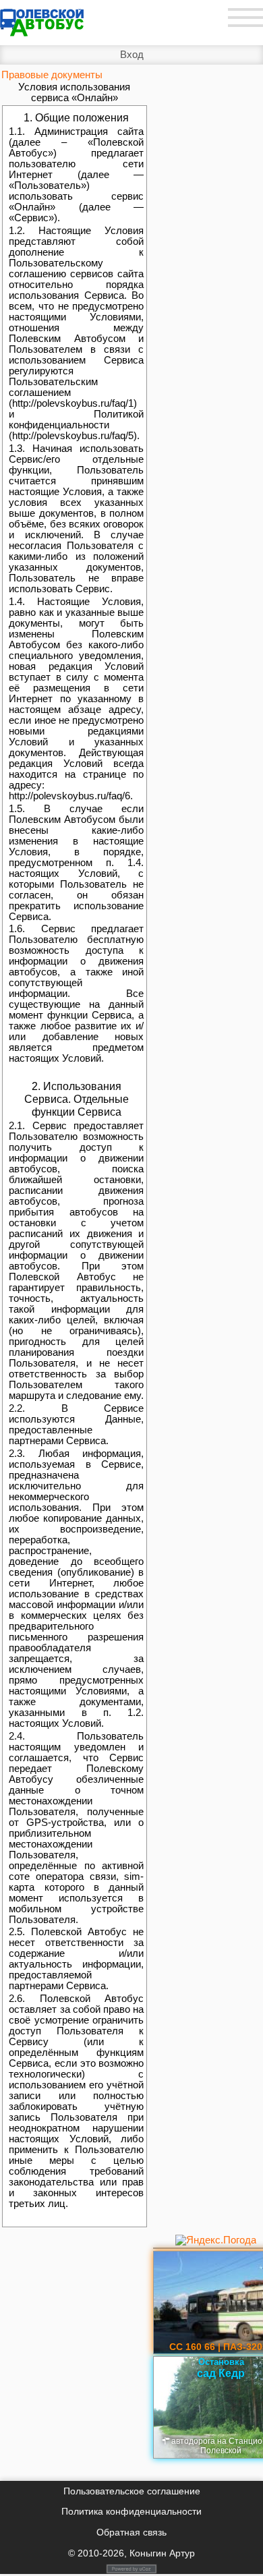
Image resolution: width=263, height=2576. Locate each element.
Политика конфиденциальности (131, 2511)
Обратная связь (131, 2532)
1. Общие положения (76, 117)
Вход (132, 55)
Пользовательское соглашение (132, 2491)
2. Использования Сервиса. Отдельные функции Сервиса (77, 1099)
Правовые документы (52, 75)
